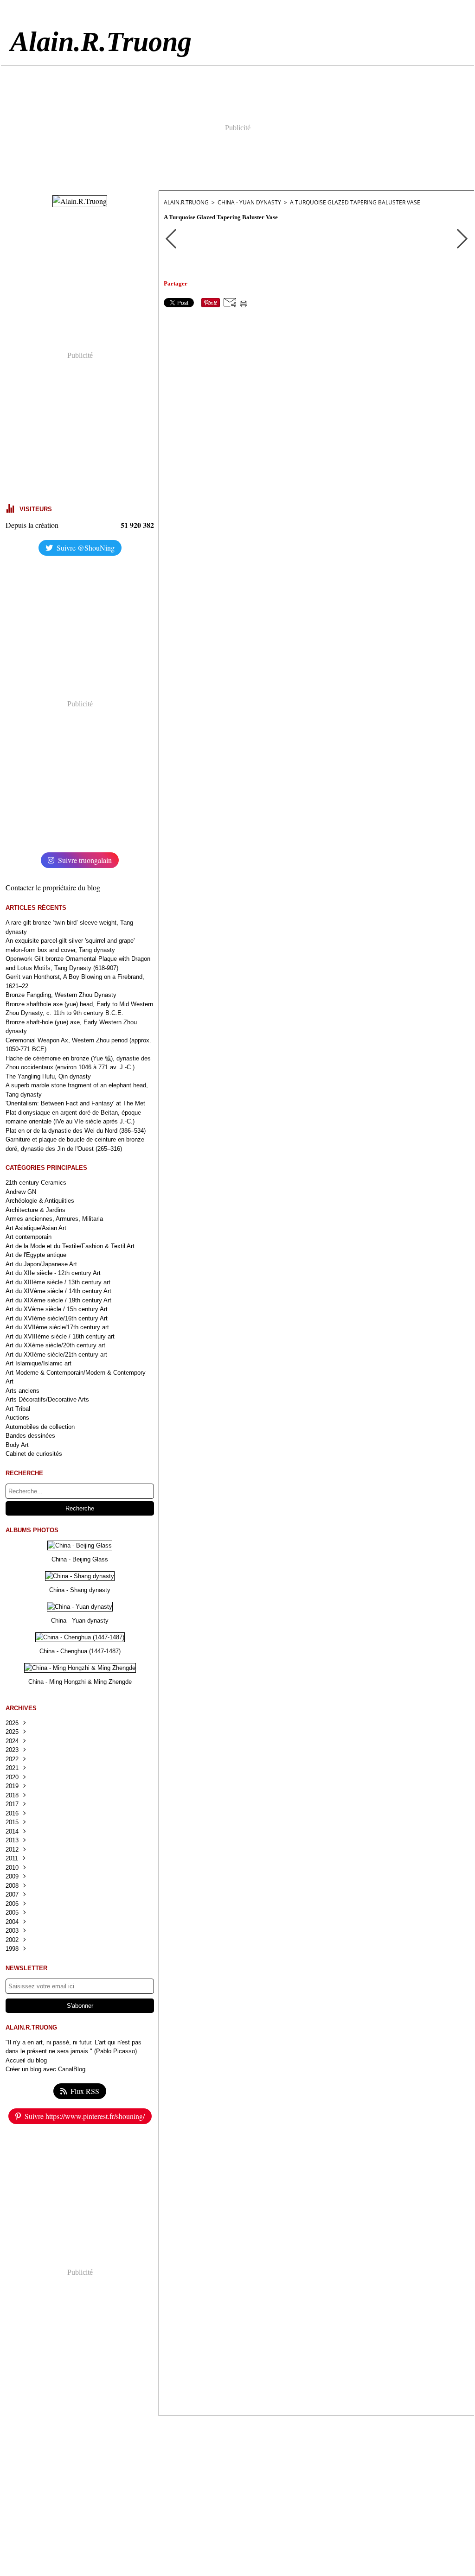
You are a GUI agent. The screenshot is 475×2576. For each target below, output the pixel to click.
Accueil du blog (26, 2060)
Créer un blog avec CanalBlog (45, 2069)
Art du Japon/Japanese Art (41, 1264)
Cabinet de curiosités (34, 1454)
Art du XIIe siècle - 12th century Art (53, 1273)
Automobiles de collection (40, 1427)
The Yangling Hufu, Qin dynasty (48, 1076)
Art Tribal (18, 1409)
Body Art (17, 1445)
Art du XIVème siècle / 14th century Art (58, 1291)
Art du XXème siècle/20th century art (55, 1345)
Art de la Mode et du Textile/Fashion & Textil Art (70, 1246)
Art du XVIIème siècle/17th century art (57, 1327)
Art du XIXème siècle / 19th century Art (58, 1300)
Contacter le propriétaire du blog (53, 887)
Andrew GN (21, 1192)
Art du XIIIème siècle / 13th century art (58, 1282)
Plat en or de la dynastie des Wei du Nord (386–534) (76, 1131)
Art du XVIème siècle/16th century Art (57, 1318)
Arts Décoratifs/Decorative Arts (47, 1399)
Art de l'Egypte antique (36, 1255)
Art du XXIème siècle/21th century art (56, 1355)
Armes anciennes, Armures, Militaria (54, 1219)
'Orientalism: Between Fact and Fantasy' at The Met (75, 1103)
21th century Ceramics (36, 1183)
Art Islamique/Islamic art (39, 1363)
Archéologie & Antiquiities (40, 1201)
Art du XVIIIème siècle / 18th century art (60, 1336)
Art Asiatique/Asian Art (36, 1228)
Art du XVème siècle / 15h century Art (57, 1309)
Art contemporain (29, 1237)
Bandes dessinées (30, 1436)
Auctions (17, 1418)
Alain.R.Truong (186, 202)
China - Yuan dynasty (249, 202)
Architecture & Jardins (35, 1210)
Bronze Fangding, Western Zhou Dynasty (61, 995)
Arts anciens (22, 1391)
